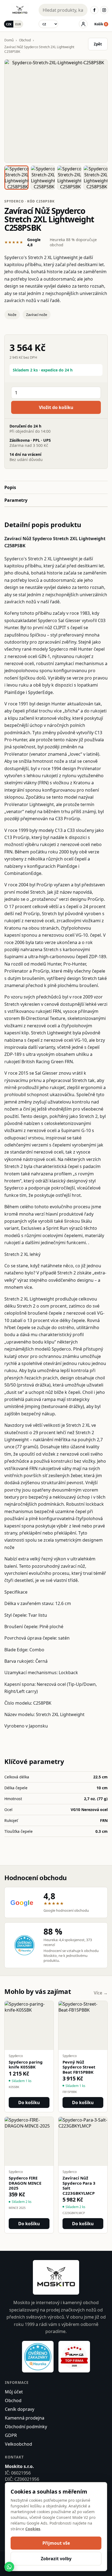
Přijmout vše (56, 2543)
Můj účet (14, 2392)
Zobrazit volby (56, 2559)
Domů (9, 40)
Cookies (33, 2529)
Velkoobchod (18, 2444)
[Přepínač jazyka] (48, 24)
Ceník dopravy (20, 2409)
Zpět (98, 44)
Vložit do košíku (56, 407)
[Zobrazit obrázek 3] (69, 178)
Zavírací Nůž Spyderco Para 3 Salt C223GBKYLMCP (79, 2186)
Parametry (16, 500)
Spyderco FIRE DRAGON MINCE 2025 (25, 2183)
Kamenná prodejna (25, 2418)
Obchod (25, 40)
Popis (10, 487)
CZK (9, 24)
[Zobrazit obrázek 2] (43, 178)
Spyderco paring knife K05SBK (26, 2065)
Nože (12, 315)
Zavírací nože (37, 315)
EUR (18, 24)
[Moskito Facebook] (94, 10)
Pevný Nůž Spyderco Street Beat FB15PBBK (79, 2067)
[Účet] (83, 24)
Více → (101, 1993)
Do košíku (29, 2102)
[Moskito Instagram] (104, 10)
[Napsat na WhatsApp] (9, 2567)
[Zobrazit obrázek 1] (16, 178)
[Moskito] (20, 10)
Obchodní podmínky (26, 2427)
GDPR (11, 2435)
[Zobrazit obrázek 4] (96, 178)
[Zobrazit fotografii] (56, 111)
